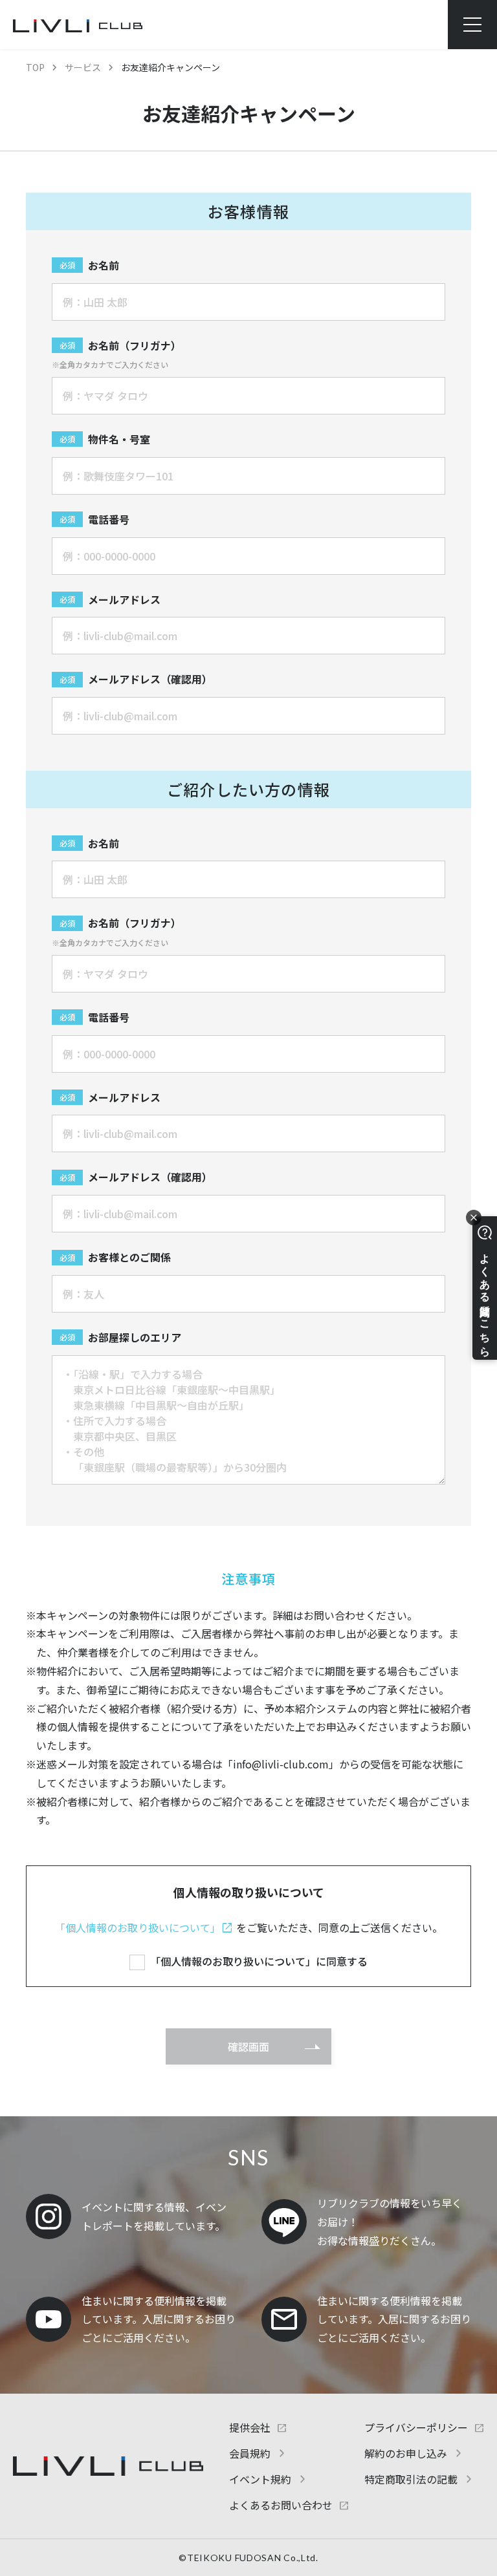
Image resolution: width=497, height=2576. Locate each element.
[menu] (472, 25)
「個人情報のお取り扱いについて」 (138, 1927)
